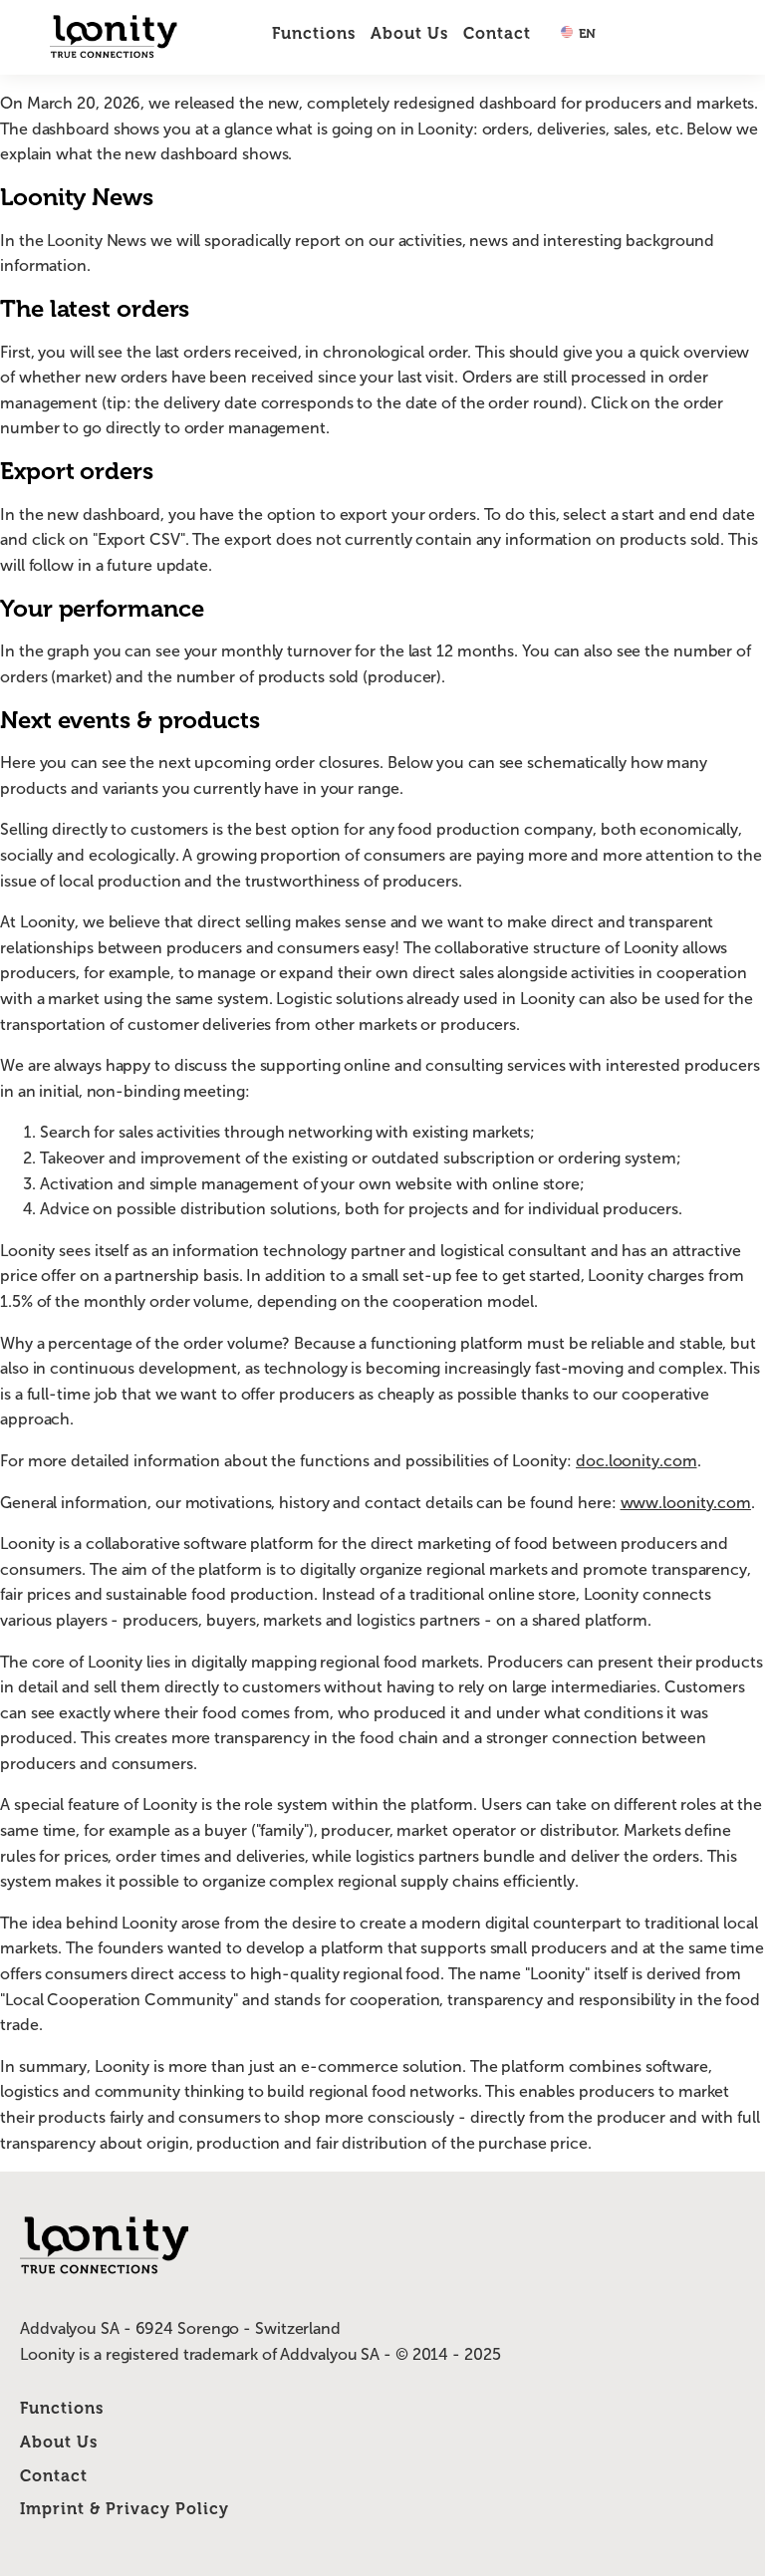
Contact (497, 33)
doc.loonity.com (637, 1461)
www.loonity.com (686, 1503)
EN (586, 33)
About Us (409, 33)
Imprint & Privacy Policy (125, 2509)
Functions (314, 33)
